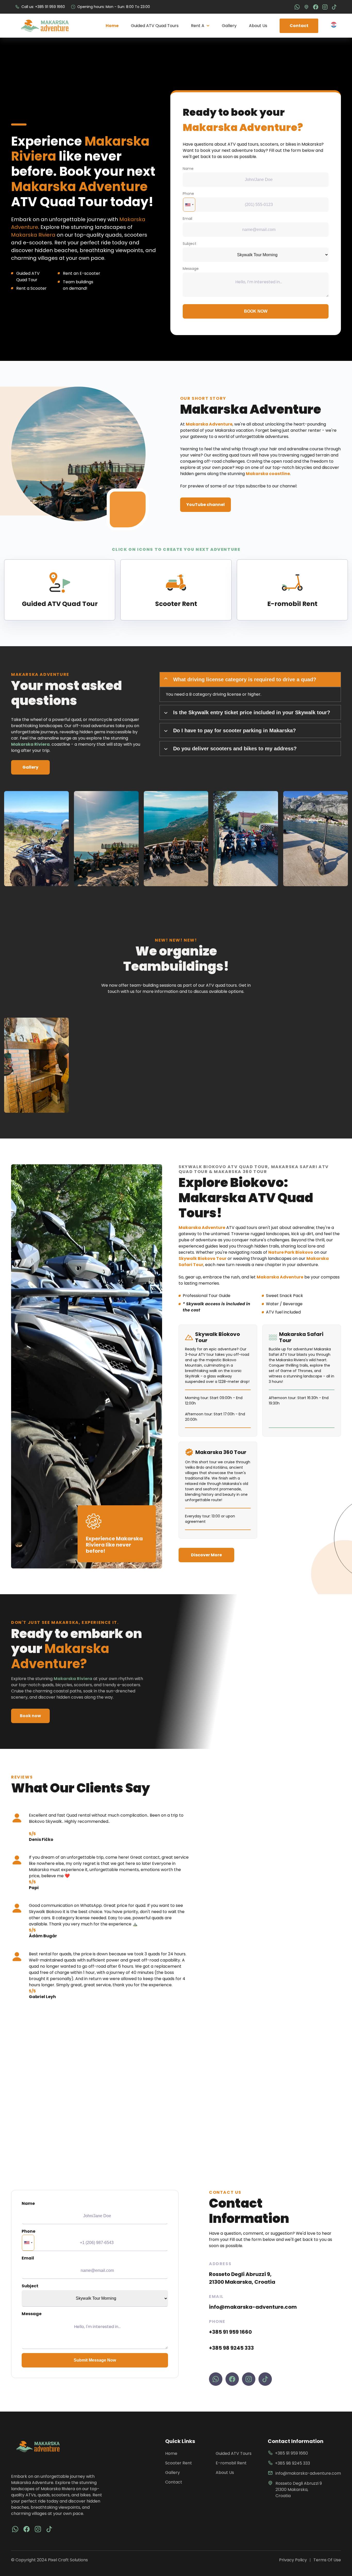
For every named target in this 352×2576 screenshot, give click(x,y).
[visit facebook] (15, 2529)
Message (191, 269)
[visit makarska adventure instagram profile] (249, 2379)
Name (188, 169)
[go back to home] (38, 2446)
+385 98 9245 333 (231, 2348)
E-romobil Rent (231, 2463)
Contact (299, 26)
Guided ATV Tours (234, 2453)
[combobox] (189, 205)
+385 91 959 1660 (230, 2332)
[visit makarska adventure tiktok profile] (265, 2379)
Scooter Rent (179, 2463)
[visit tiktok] (49, 2529)
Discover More (206, 1555)
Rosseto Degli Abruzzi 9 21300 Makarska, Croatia (299, 2490)
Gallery (229, 26)
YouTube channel (206, 505)
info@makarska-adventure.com (253, 2307)
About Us (258, 26)
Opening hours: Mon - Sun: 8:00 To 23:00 (114, 7)
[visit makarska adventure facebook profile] (232, 2379)
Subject (190, 244)
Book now (256, 311)
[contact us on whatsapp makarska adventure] (216, 2379)
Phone (188, 194)
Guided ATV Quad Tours (155, 26)
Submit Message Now (95, 2360)
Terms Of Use (327, 2560)
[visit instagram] (38, 2529)
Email (187, 219)
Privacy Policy (293, 2560)
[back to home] (45, 26)
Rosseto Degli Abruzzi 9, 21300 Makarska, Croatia (242, 2278)
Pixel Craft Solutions (68, 2560)
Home (112, 26)
